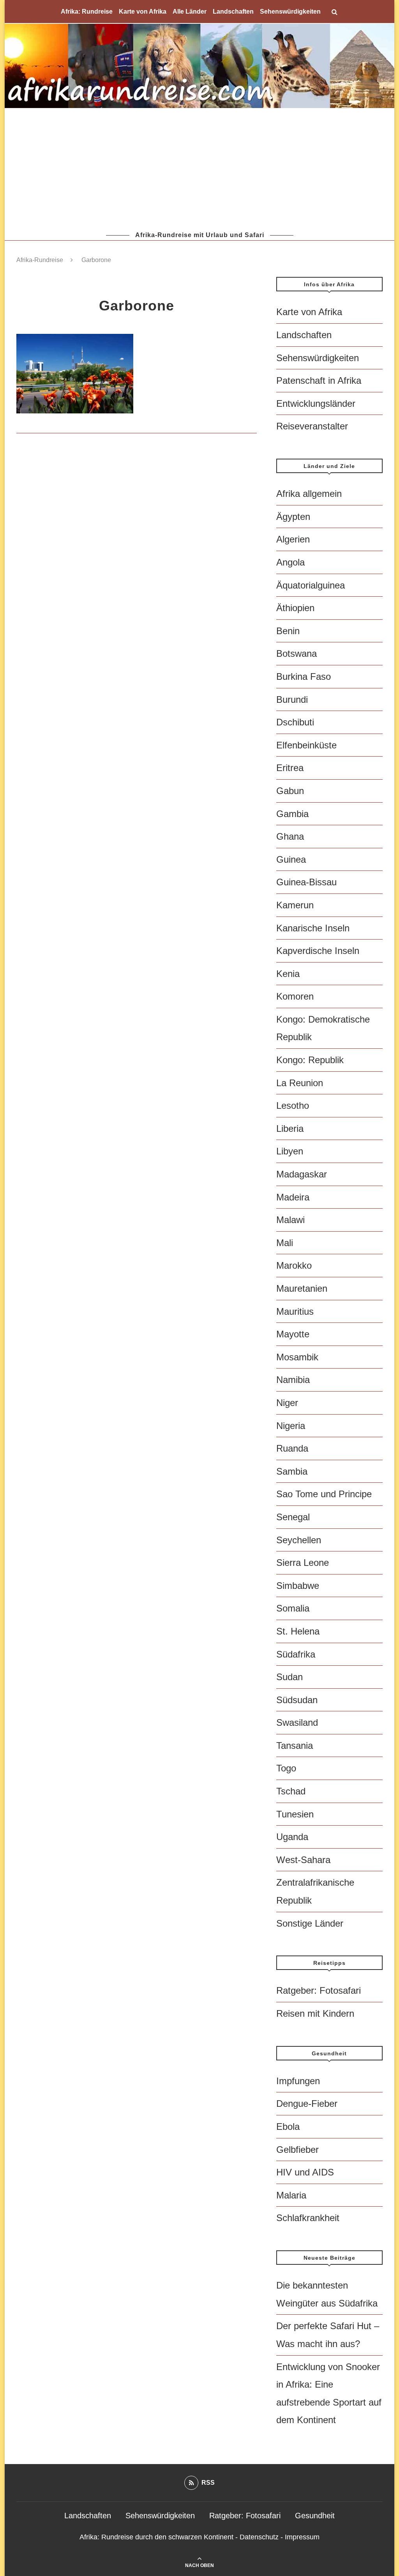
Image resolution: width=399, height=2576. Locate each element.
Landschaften (233, 12)
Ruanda (292, 1448)
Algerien (293, 539)
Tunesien (295, 1814)
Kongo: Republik (310, 1060)
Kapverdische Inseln (318, 951)
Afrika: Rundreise (87, 12)
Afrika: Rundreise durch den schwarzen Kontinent (156, 2537)
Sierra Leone (303, 1563)
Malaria (291, 2195)
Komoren (295, 996)
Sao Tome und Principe (324, 1494)
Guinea (291, 859)
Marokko (294, 1265)
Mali (285, 1243)
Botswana (297, 653)
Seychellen (299, 1540)
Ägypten (293, 517)
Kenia (288, 974)
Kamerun (295, 905)
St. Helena (298, 1631)
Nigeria (291, 1426)
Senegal (293, 1517)
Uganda (292, 1837)
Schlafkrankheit (308, 2218)
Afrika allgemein (309, 494)
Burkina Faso (304, 676)
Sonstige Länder (310, 1923)
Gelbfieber (297, 2150)
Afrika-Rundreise (40, 260)
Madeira (293, 1197)
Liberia (290, 1128)
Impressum (302, 2537)
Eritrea (290, 768)
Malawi (290, 1220)
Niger (287, 1403)
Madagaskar (302, 1174)
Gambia (292, 814)
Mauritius (295, 1311)
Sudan (290, 1677)
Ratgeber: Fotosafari (319, 1990)
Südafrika (296, 1654)
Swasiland (297, 1722)
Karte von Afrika (143, 12)
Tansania (295, 1745)
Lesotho (293, 1105)
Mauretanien (302, 1288)
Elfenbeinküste (306, 745)
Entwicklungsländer (316, 403)
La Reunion (300, 1083)
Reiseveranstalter (312, 426)
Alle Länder (190, 12)
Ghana (290, 836)
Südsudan (297, 1700)
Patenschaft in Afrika (319, 380)
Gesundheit (315, 2516)
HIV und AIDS (305, 2172)
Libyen (290, 1151)
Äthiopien (295, 608)
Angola (290, 562)
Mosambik (297, 1357)
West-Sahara (303, 1860)
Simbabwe (298, 1586)
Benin (288, 631)
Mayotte (293, 1334)
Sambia (292, 1471)
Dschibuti (295, 722)
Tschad (291, 1791)
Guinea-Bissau (306, 882)
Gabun (290, 791)
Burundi (292, 699)
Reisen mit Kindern (315, 2013)
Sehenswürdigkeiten (290, 12)
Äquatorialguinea (311, 585)
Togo (286, 1768)
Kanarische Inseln (313, 928)
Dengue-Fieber (307, 2104)
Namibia (293, 1380)
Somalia (293, 1608)
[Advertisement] (199, 169)
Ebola (288, 2127)
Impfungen (298, 2081)
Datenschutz (259, 2537)
